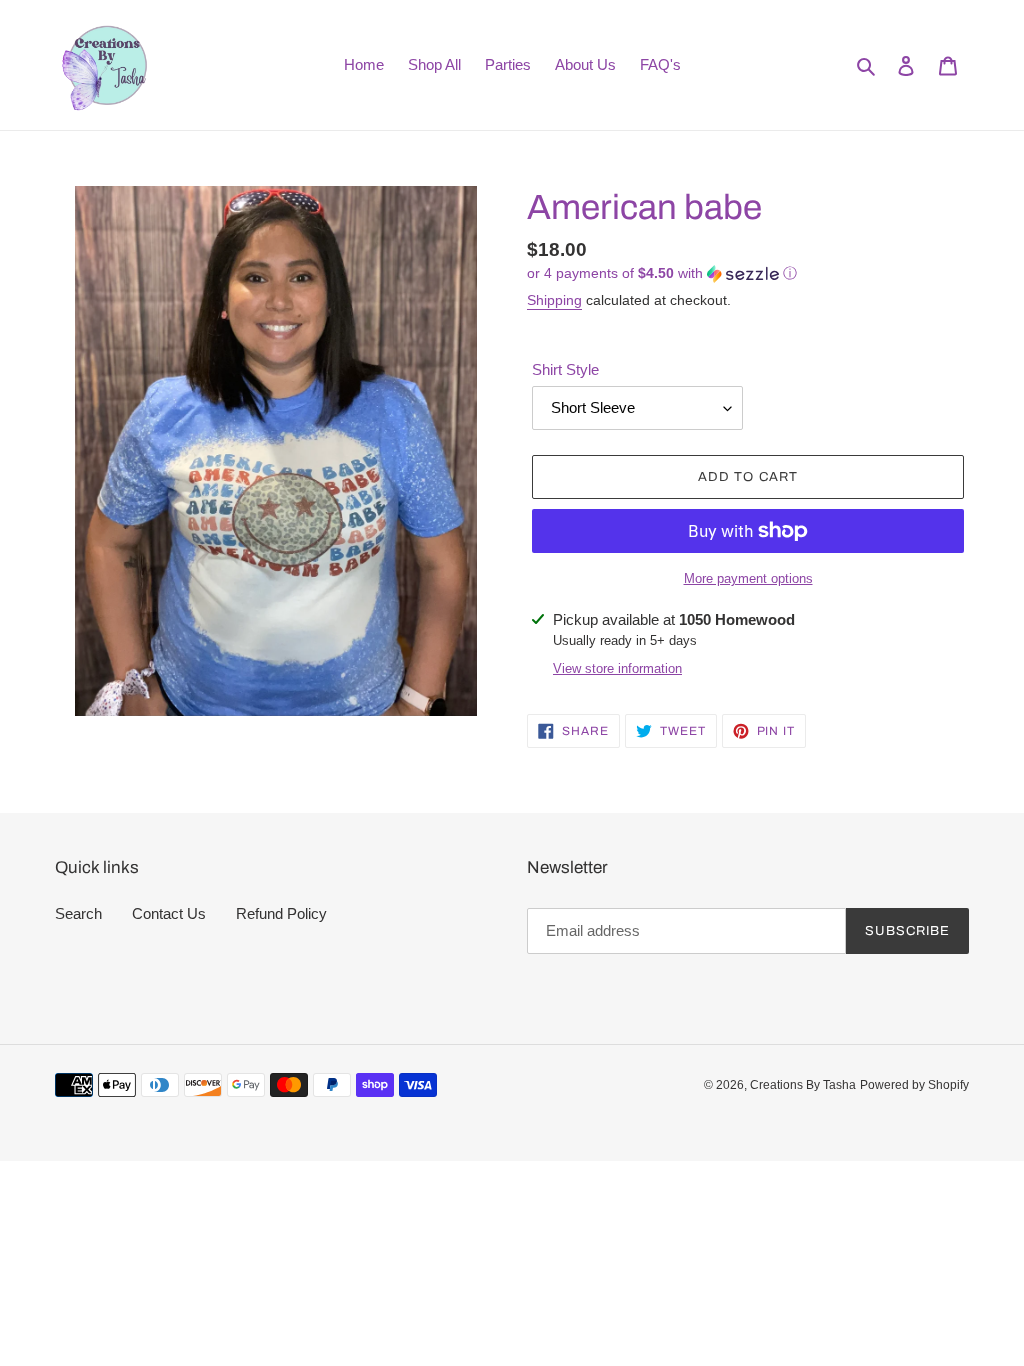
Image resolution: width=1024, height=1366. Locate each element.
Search (78, 913)
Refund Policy (281, 913)
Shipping (554, 300)
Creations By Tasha (803, 1085)
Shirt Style (565, 369)
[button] (662, 273)
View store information (617, 668)
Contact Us (169, 913)
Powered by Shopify (914, 1085)
